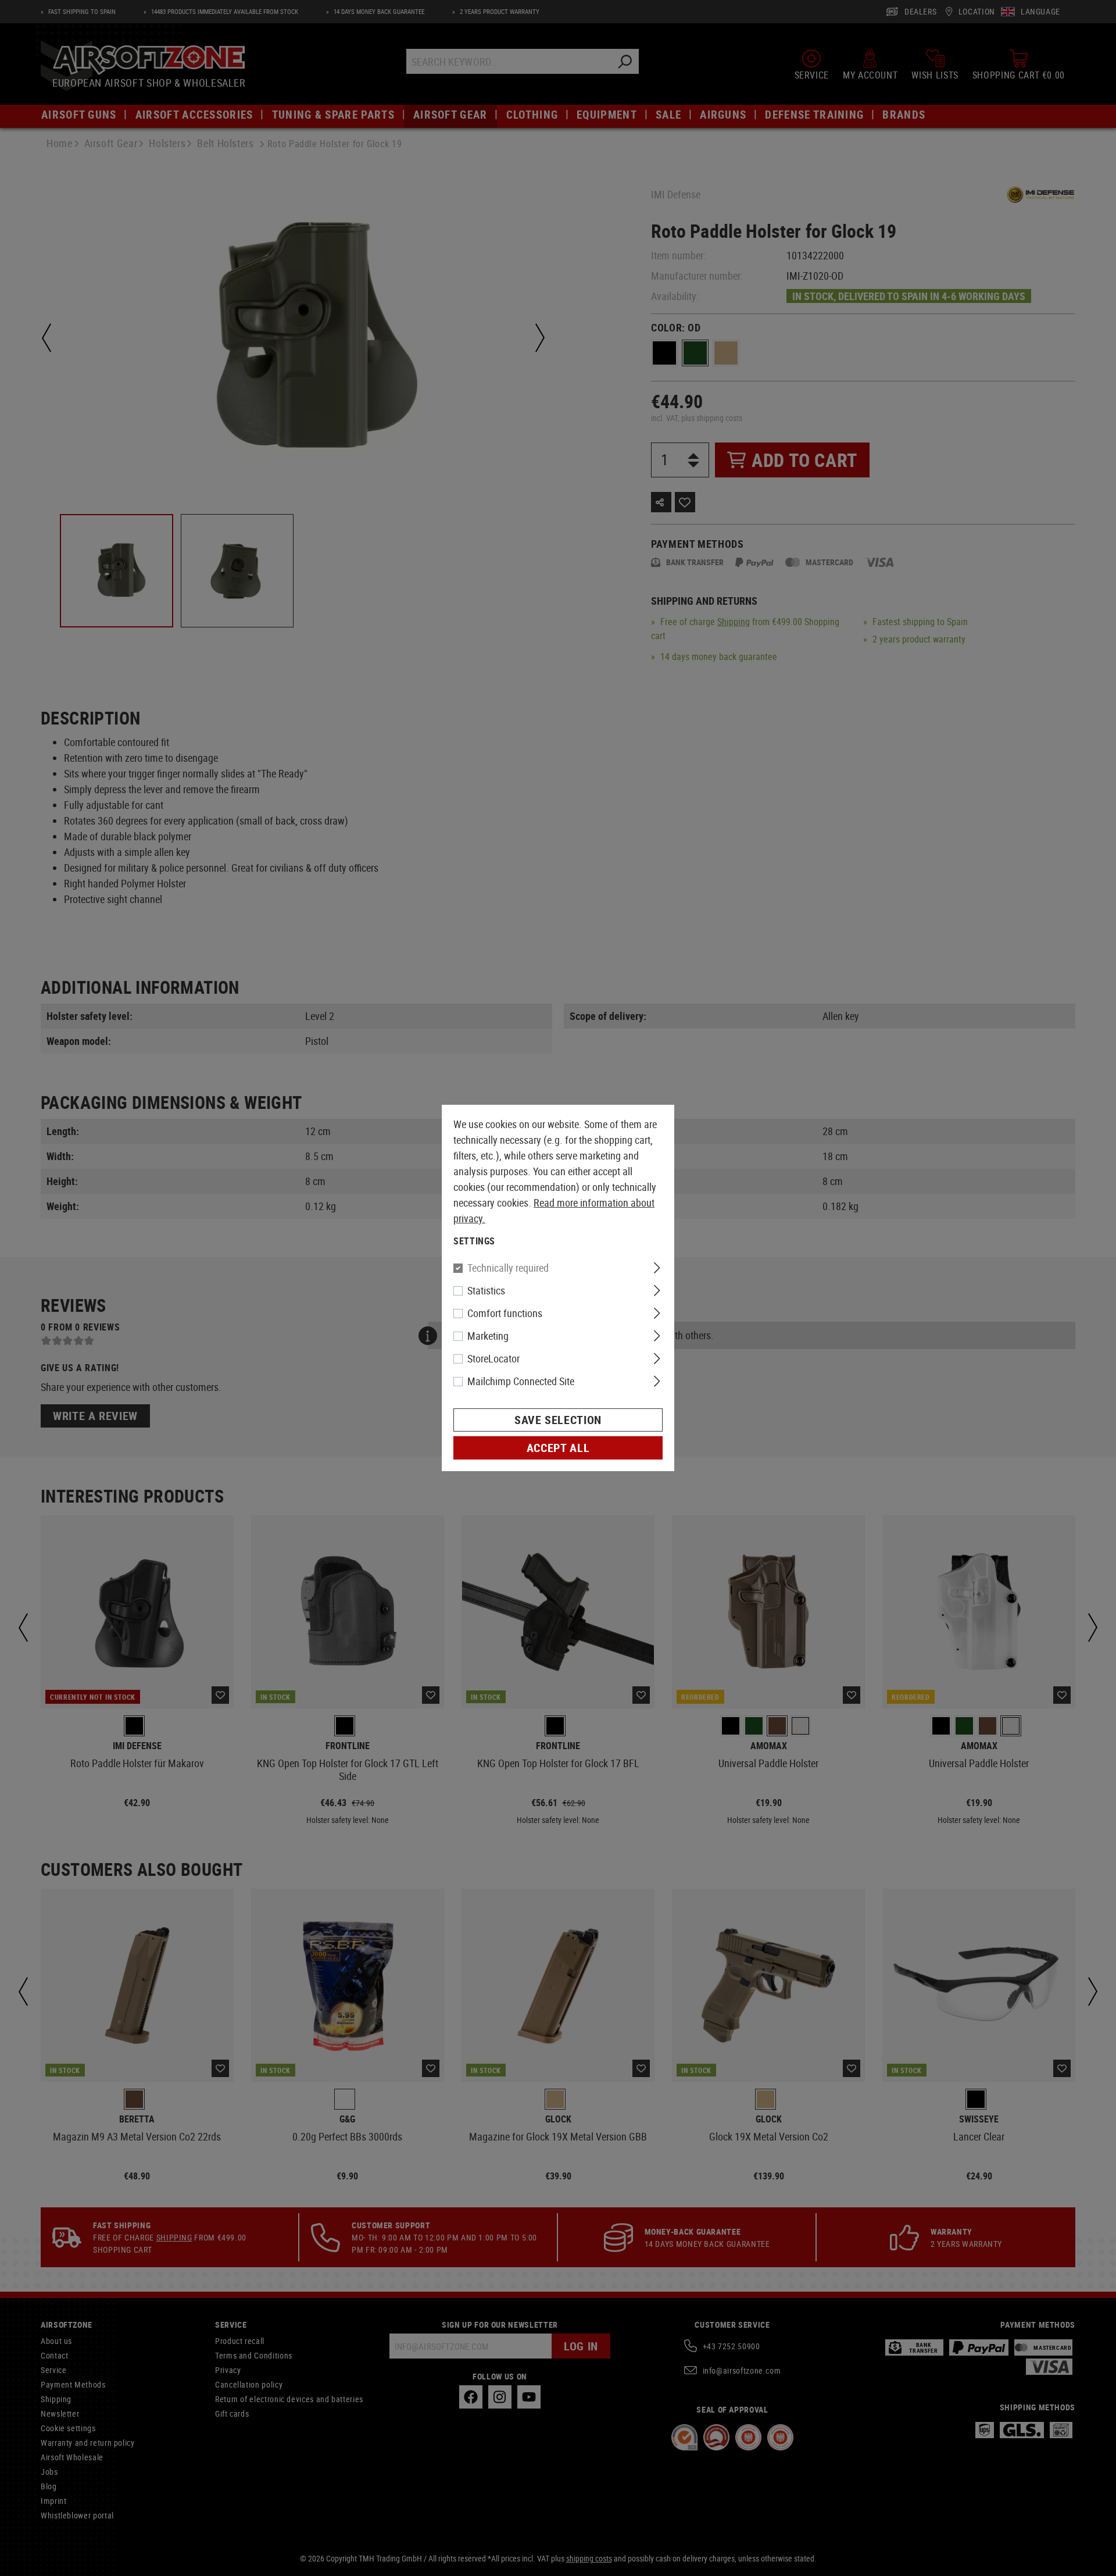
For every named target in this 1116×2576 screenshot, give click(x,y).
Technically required (508, 1268)
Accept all (558, 1448)
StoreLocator (493, 1358)
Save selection (558, 1420)
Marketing (488, 1336)
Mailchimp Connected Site (521, 1381)
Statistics (486, 1290)
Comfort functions (505, 1313)
